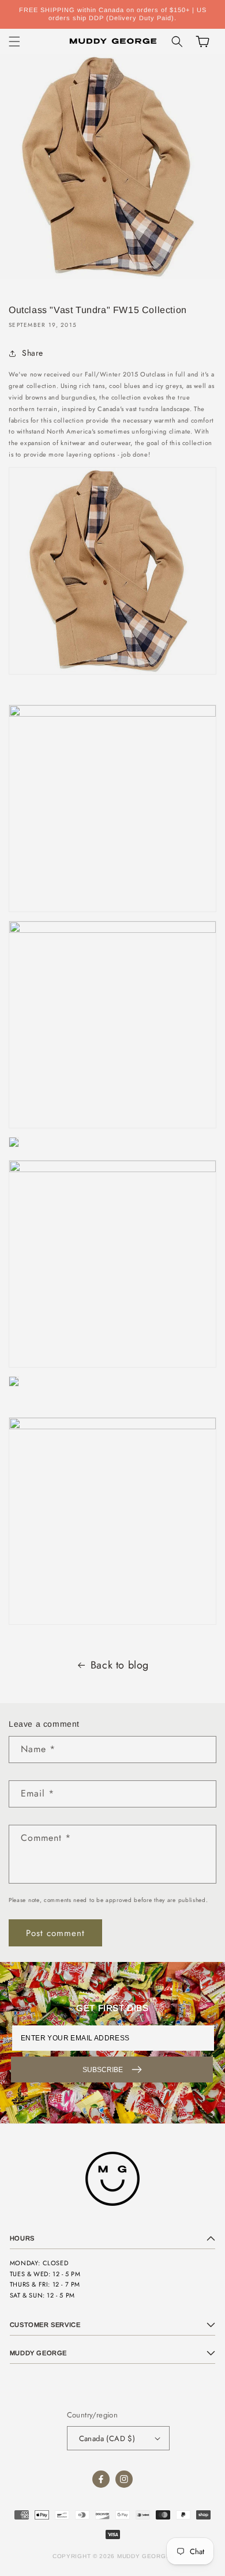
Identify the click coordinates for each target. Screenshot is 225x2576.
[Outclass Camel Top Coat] (112, 675)
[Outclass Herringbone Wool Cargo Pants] (112, 1170)
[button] (14, 42)
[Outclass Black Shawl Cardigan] (14, 1147)
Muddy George (144, 2556)
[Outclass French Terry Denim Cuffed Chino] (112, 931)
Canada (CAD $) (107, 2438)
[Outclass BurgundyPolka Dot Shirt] (112, 714)
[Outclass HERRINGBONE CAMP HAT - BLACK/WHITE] (112, 1427)
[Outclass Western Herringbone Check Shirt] (14, 1387)
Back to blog (120, 1665)
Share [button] (33, 353)
